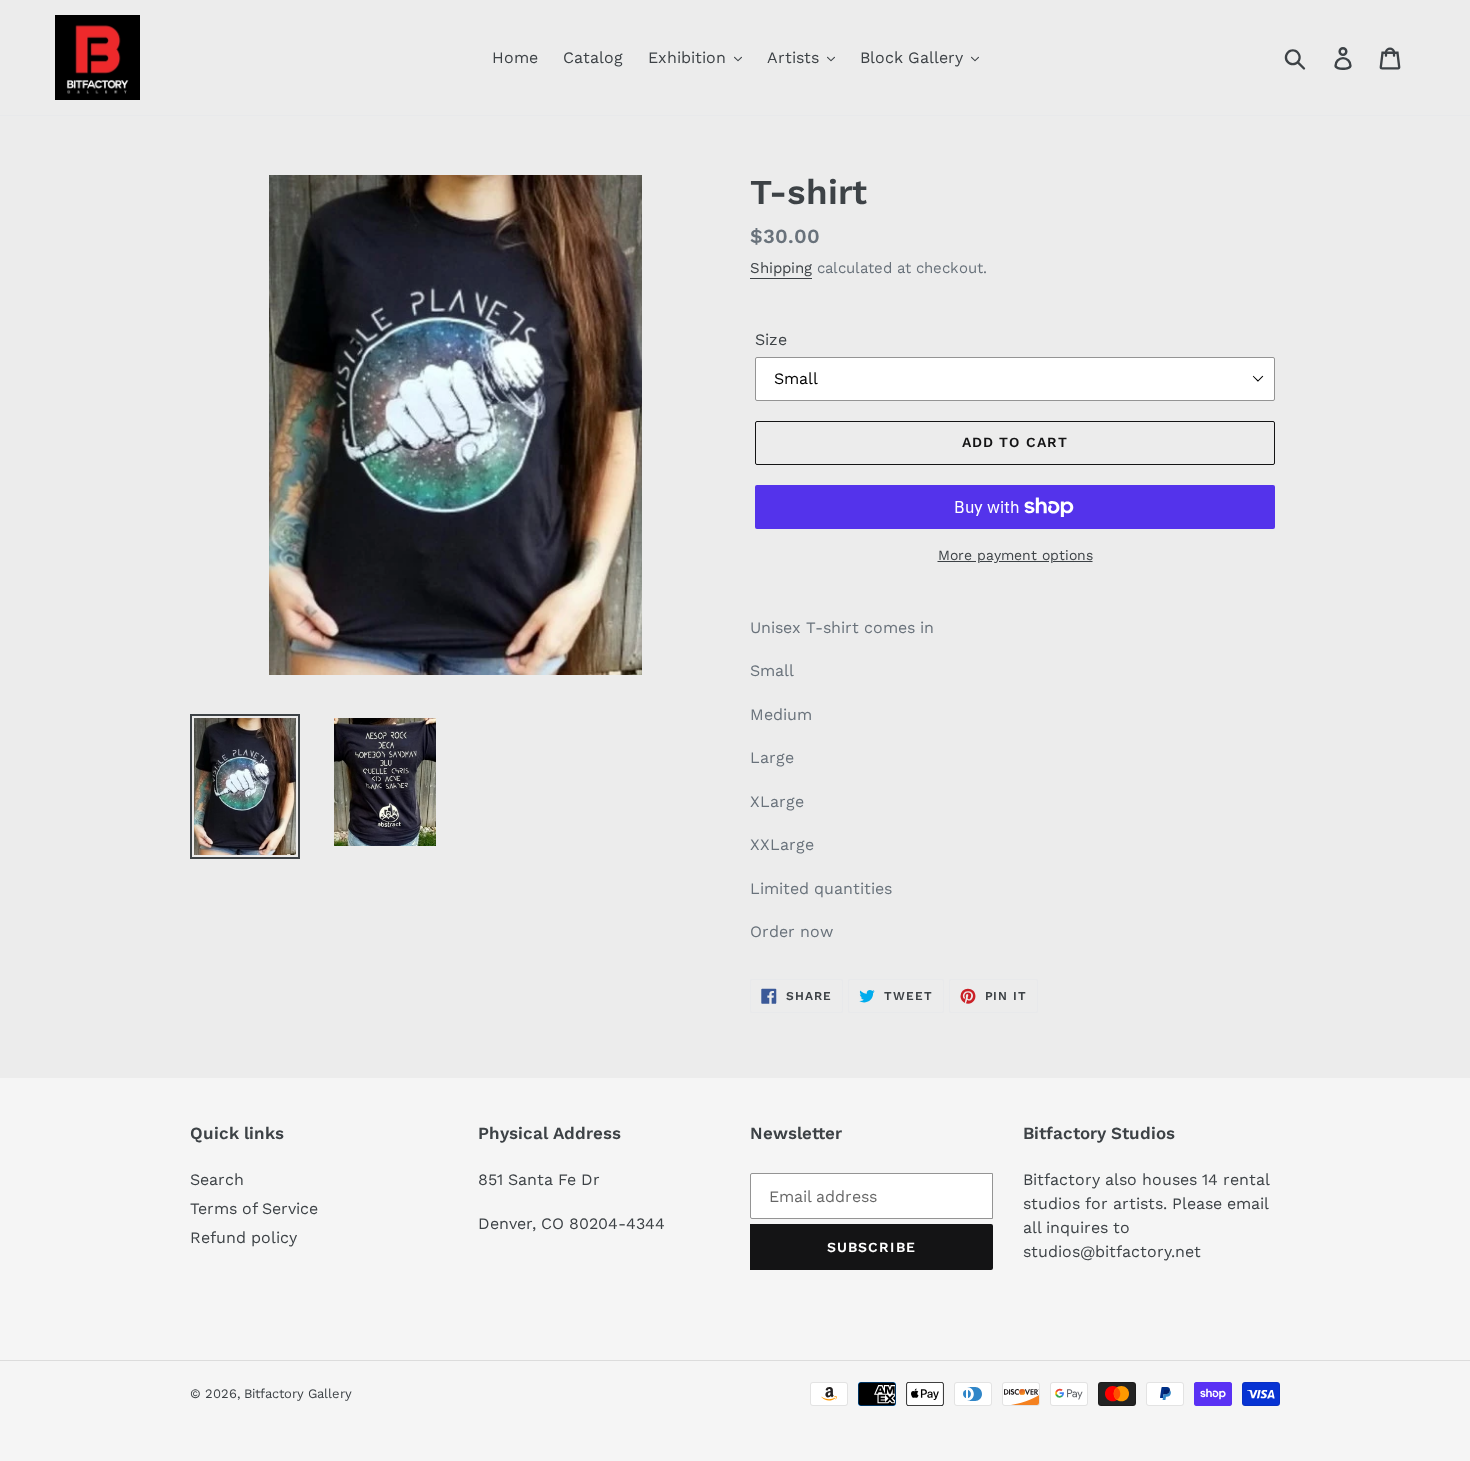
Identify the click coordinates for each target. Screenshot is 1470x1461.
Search (217, 1179)
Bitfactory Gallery (298, 1393)
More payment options (1015, 555)
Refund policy (243, 1237)
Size (771, 339)
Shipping (781, 268)
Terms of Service (254, 1208)
